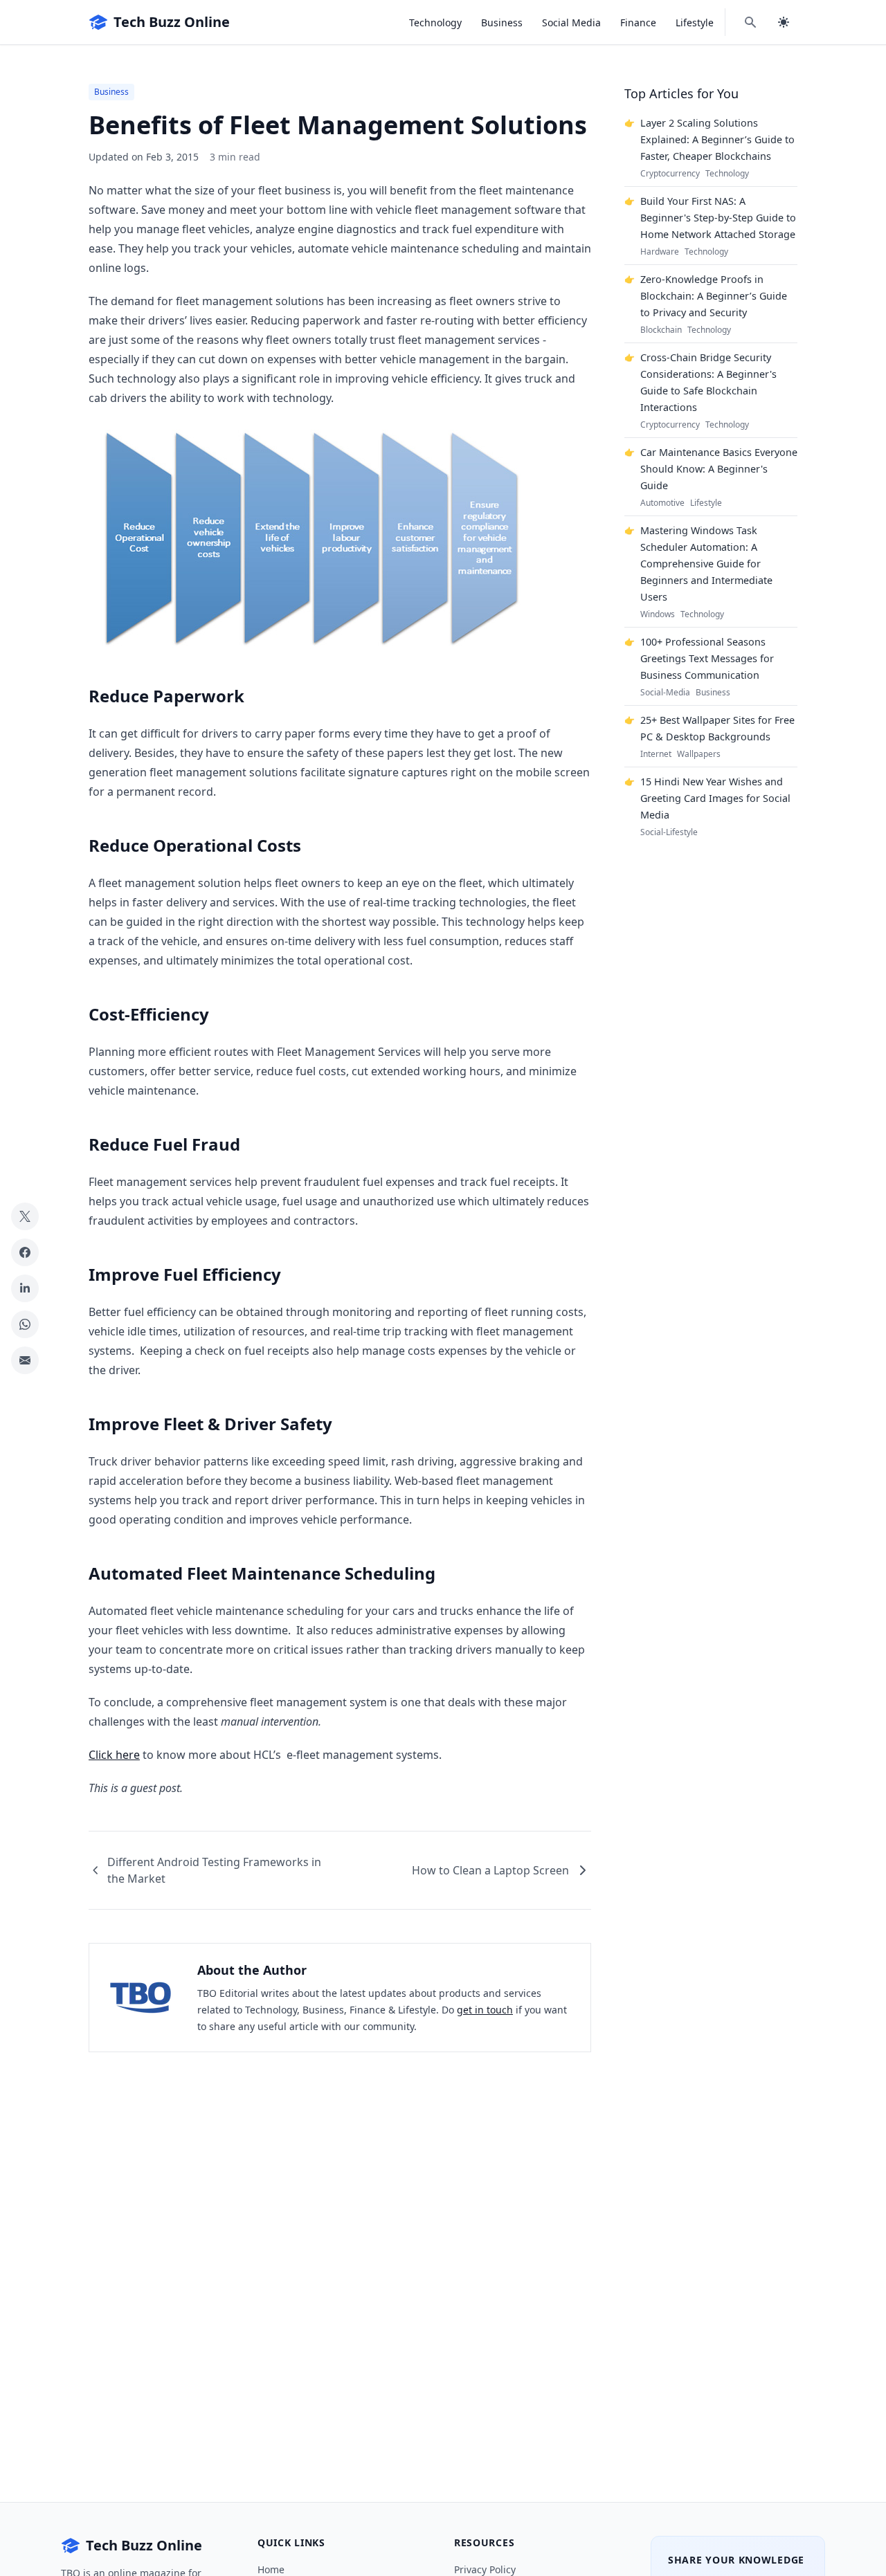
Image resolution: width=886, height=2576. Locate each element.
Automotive (662, 503)
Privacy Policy (485, 2569)
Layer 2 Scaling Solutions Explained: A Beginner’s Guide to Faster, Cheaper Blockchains (717, 139)
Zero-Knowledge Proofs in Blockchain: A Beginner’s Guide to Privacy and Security (714, 296)
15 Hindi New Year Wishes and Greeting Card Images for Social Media (715, 798)
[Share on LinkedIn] (25, 1288)
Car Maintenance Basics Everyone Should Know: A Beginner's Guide (719, 469)
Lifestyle (695, 22)
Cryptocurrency (670, 174)
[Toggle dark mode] (784, 22)
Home (271, 2569)
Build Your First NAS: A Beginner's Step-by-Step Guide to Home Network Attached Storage (718, 218)
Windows (658, 614)
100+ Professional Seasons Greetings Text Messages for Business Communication (707, 658)
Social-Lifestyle (669, 832)
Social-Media (665, 693)
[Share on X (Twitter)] (25, 1216)
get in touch (485, 2010)
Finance (638, 22)
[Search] (750, 22)
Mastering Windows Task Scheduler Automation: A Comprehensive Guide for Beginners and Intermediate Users (706, 564)
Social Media (571, 22)
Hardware (660, 252)
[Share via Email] (25, 1360)
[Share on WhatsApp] (25, 1324)
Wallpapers (699, 754)
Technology (435, 22)
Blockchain (661, 330)
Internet (656, 754)
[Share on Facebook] (25, 1252)
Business (502, 22)
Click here (114, 1755)
